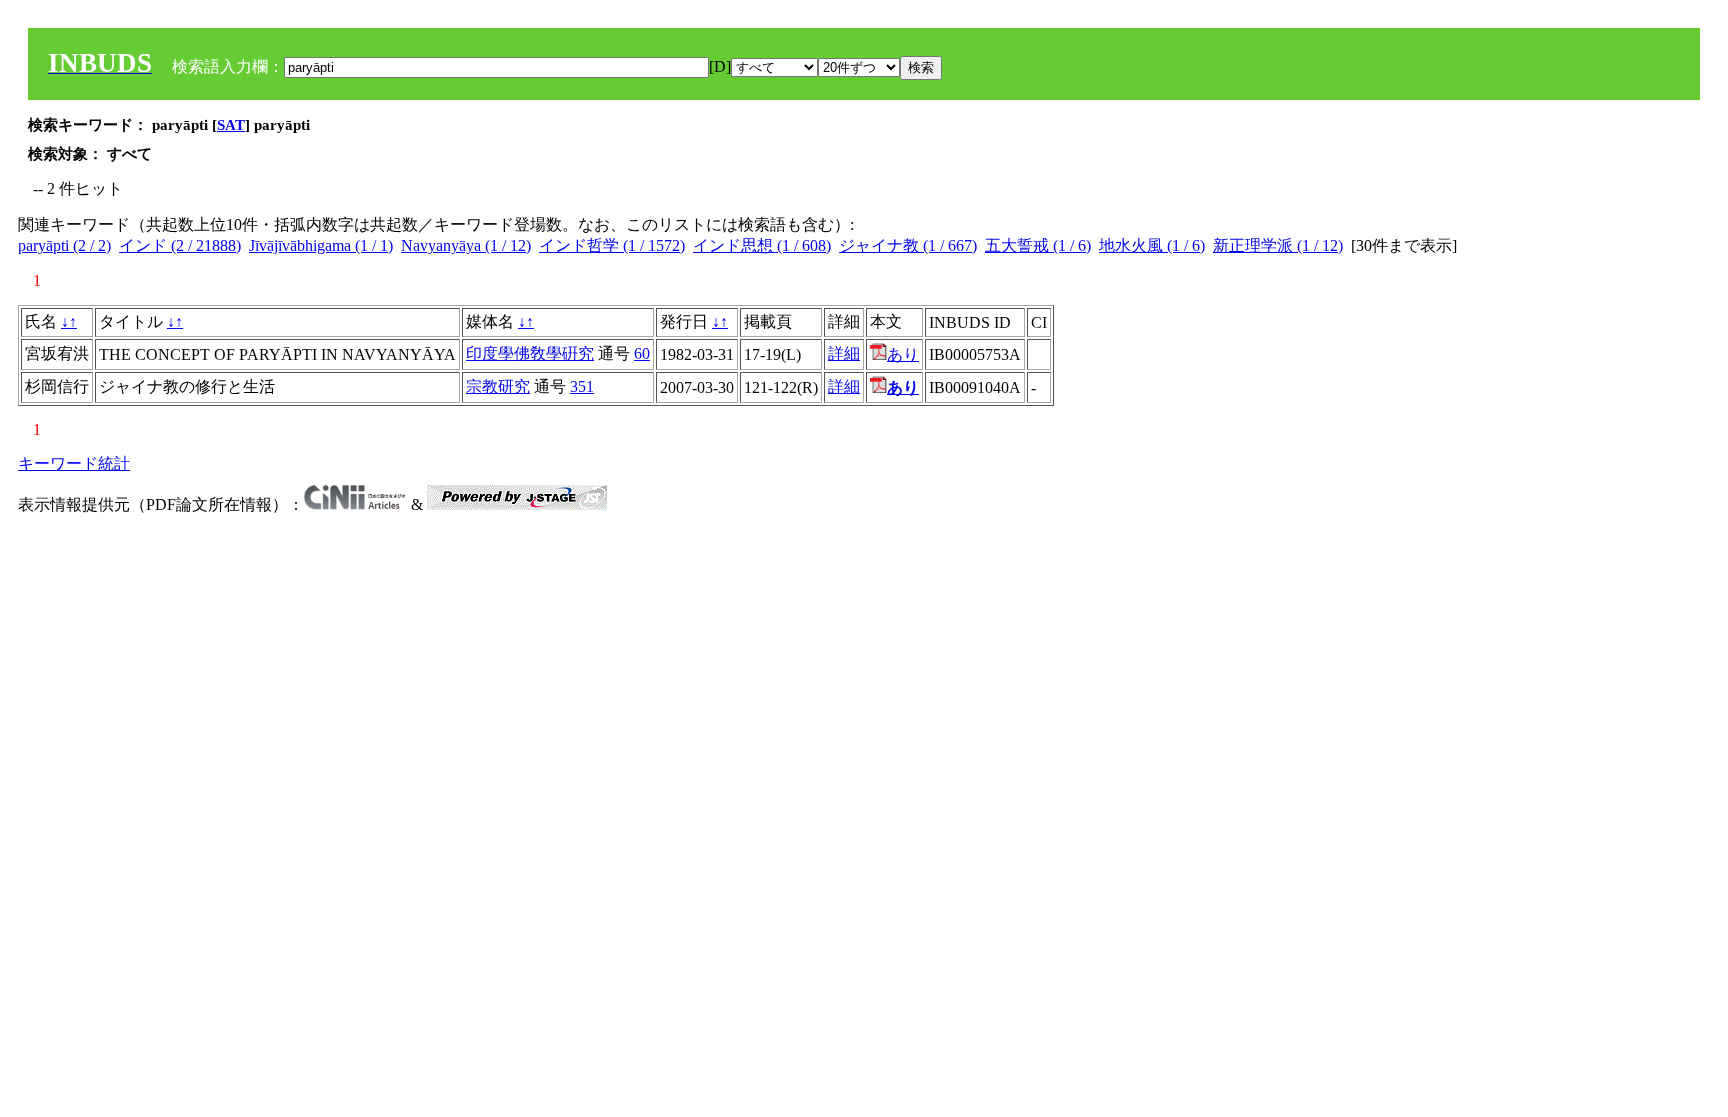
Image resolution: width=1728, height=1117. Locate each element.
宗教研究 (498, 386)
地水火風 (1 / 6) (1152, 245)
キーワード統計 (74, 463)
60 (642, 353)
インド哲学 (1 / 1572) (612, 245)
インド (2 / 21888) (180, 245)
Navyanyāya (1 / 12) (466, 245)
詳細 (844, 353)
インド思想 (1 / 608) (762, 245)
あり (903, 354)
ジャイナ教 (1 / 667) (908, 245)
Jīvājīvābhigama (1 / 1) (321, 245)
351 (582, 386)
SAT (231, 125)
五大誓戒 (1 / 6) (1038, 245)
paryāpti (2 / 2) (64, 245)
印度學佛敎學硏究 (530, 353)
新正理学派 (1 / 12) (1278, 245)
